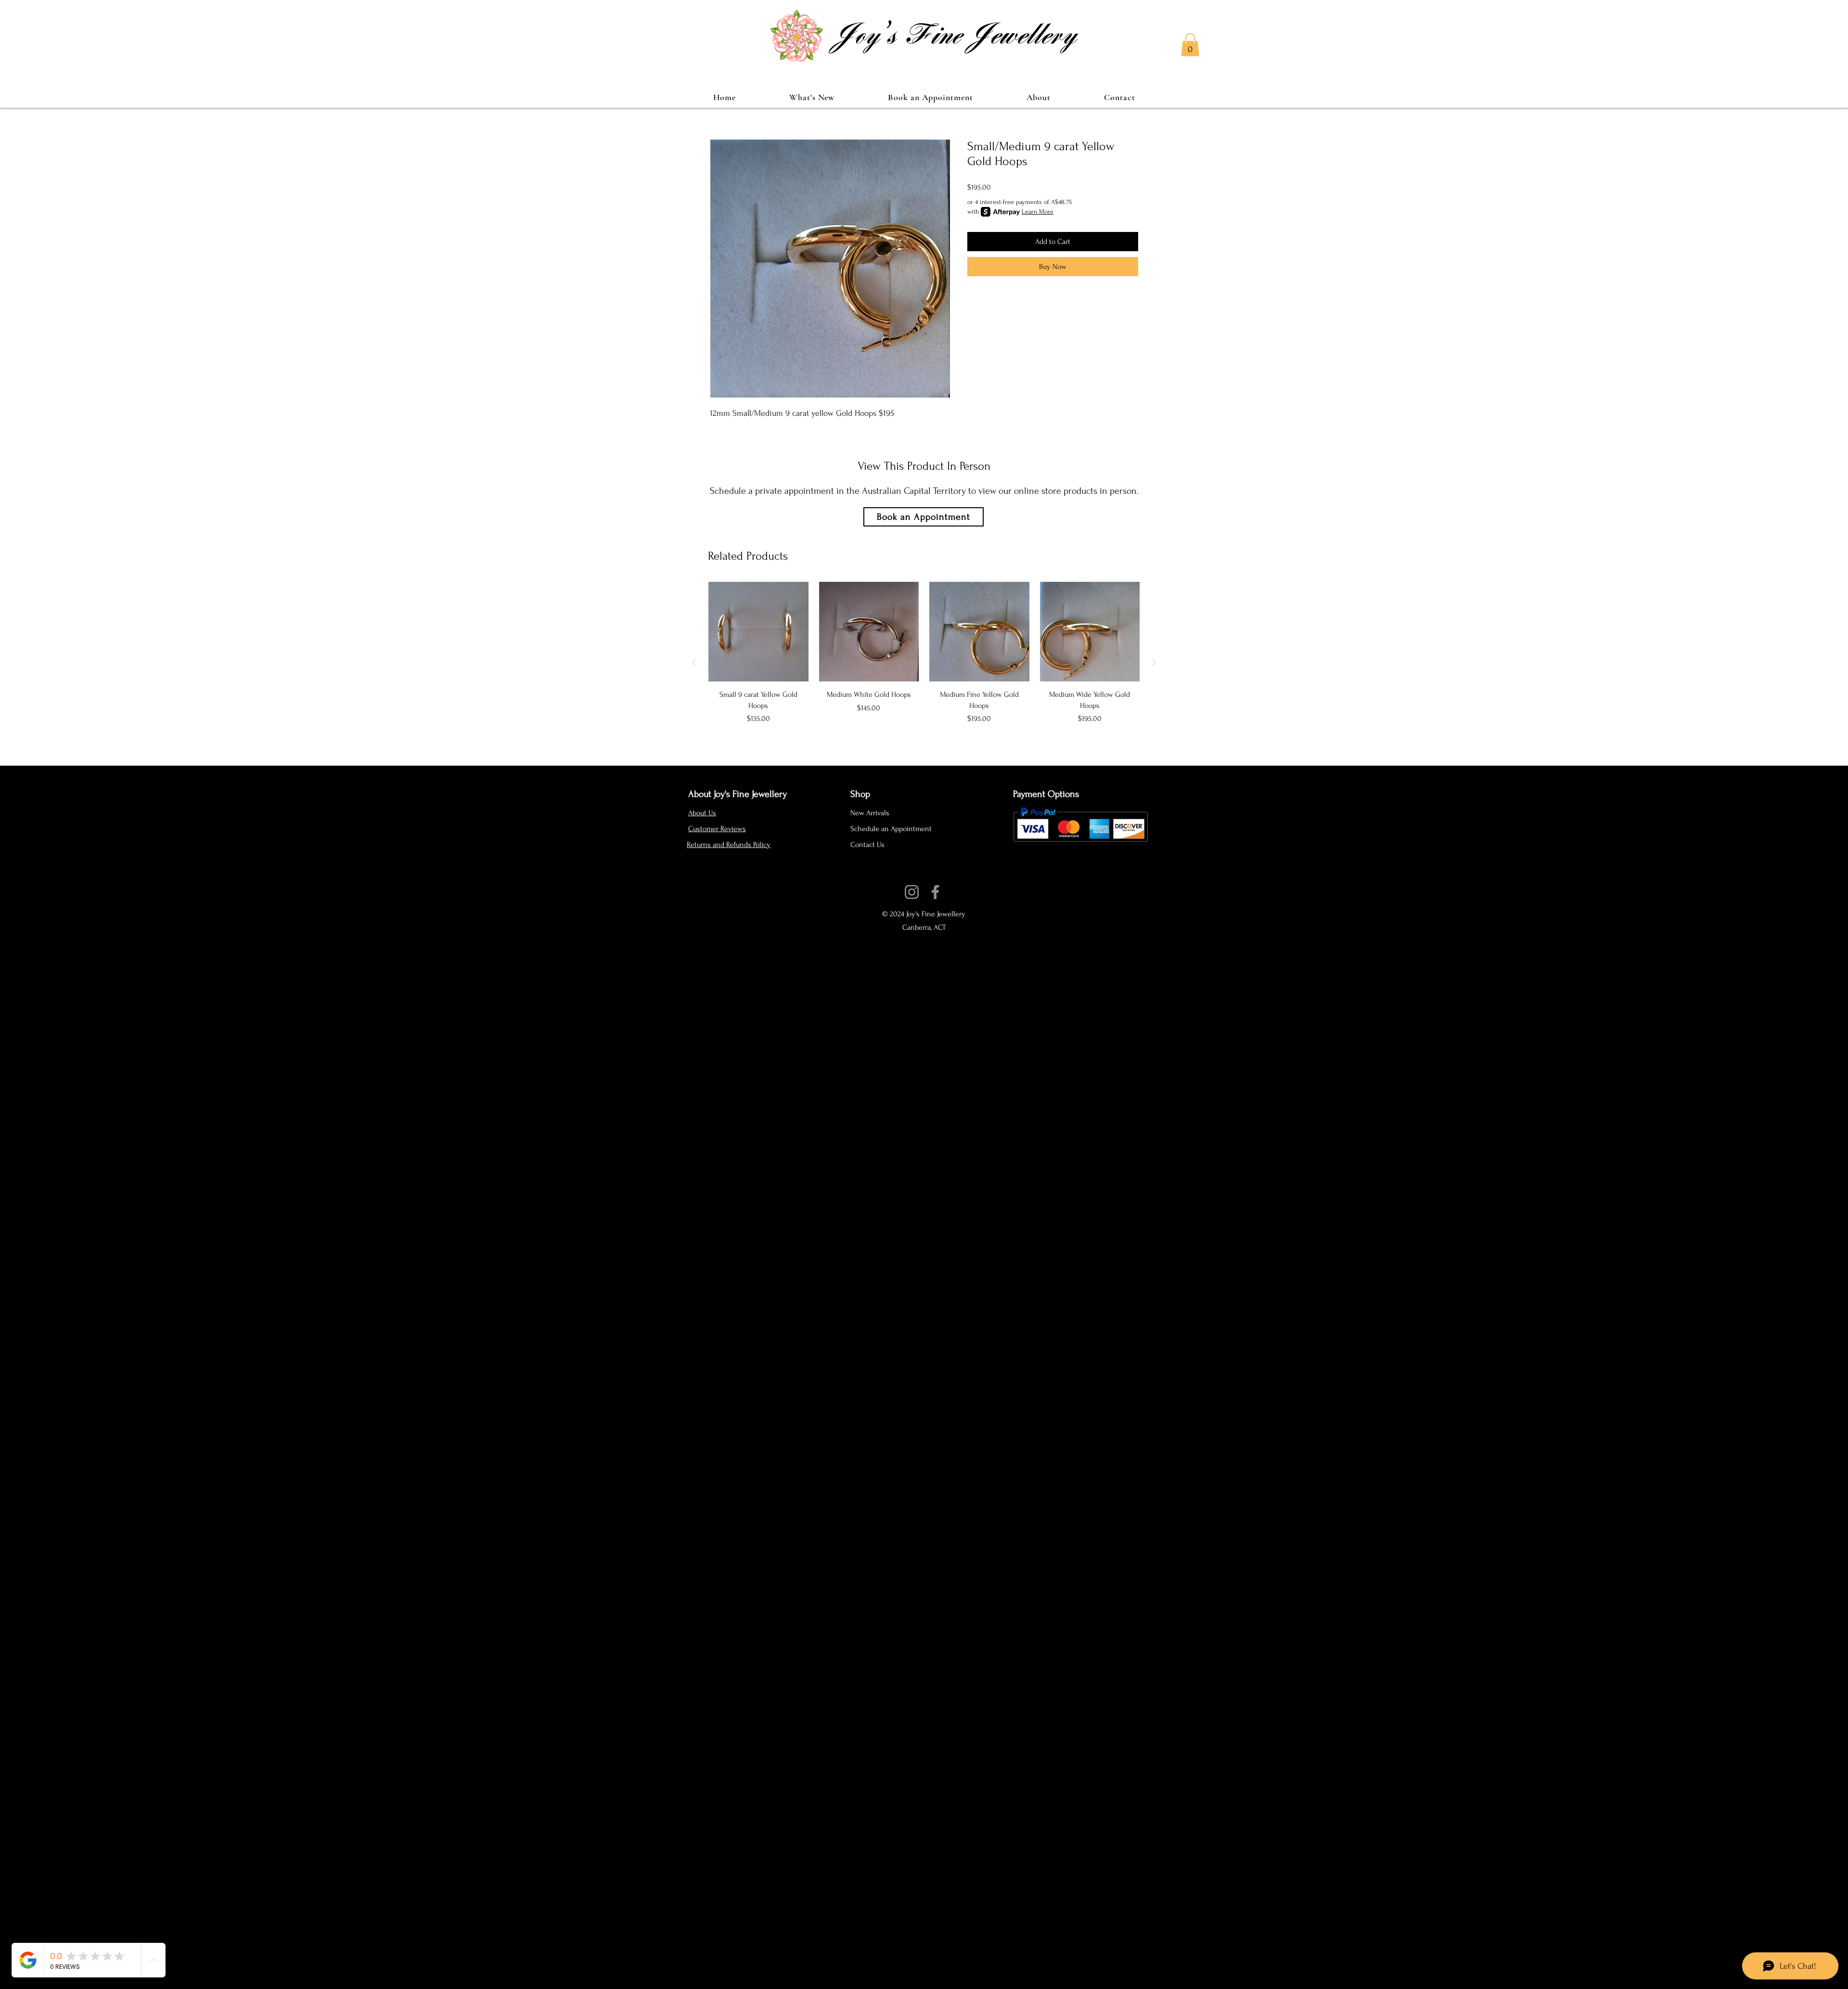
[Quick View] (758, 632)
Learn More (1038, 212)
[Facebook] (935, 892)
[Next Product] (1154, 662)
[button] (1190, 45)
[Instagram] (912, 892)
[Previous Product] (694, 662)
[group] (924, 662)
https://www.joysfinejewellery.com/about (919, 880)
